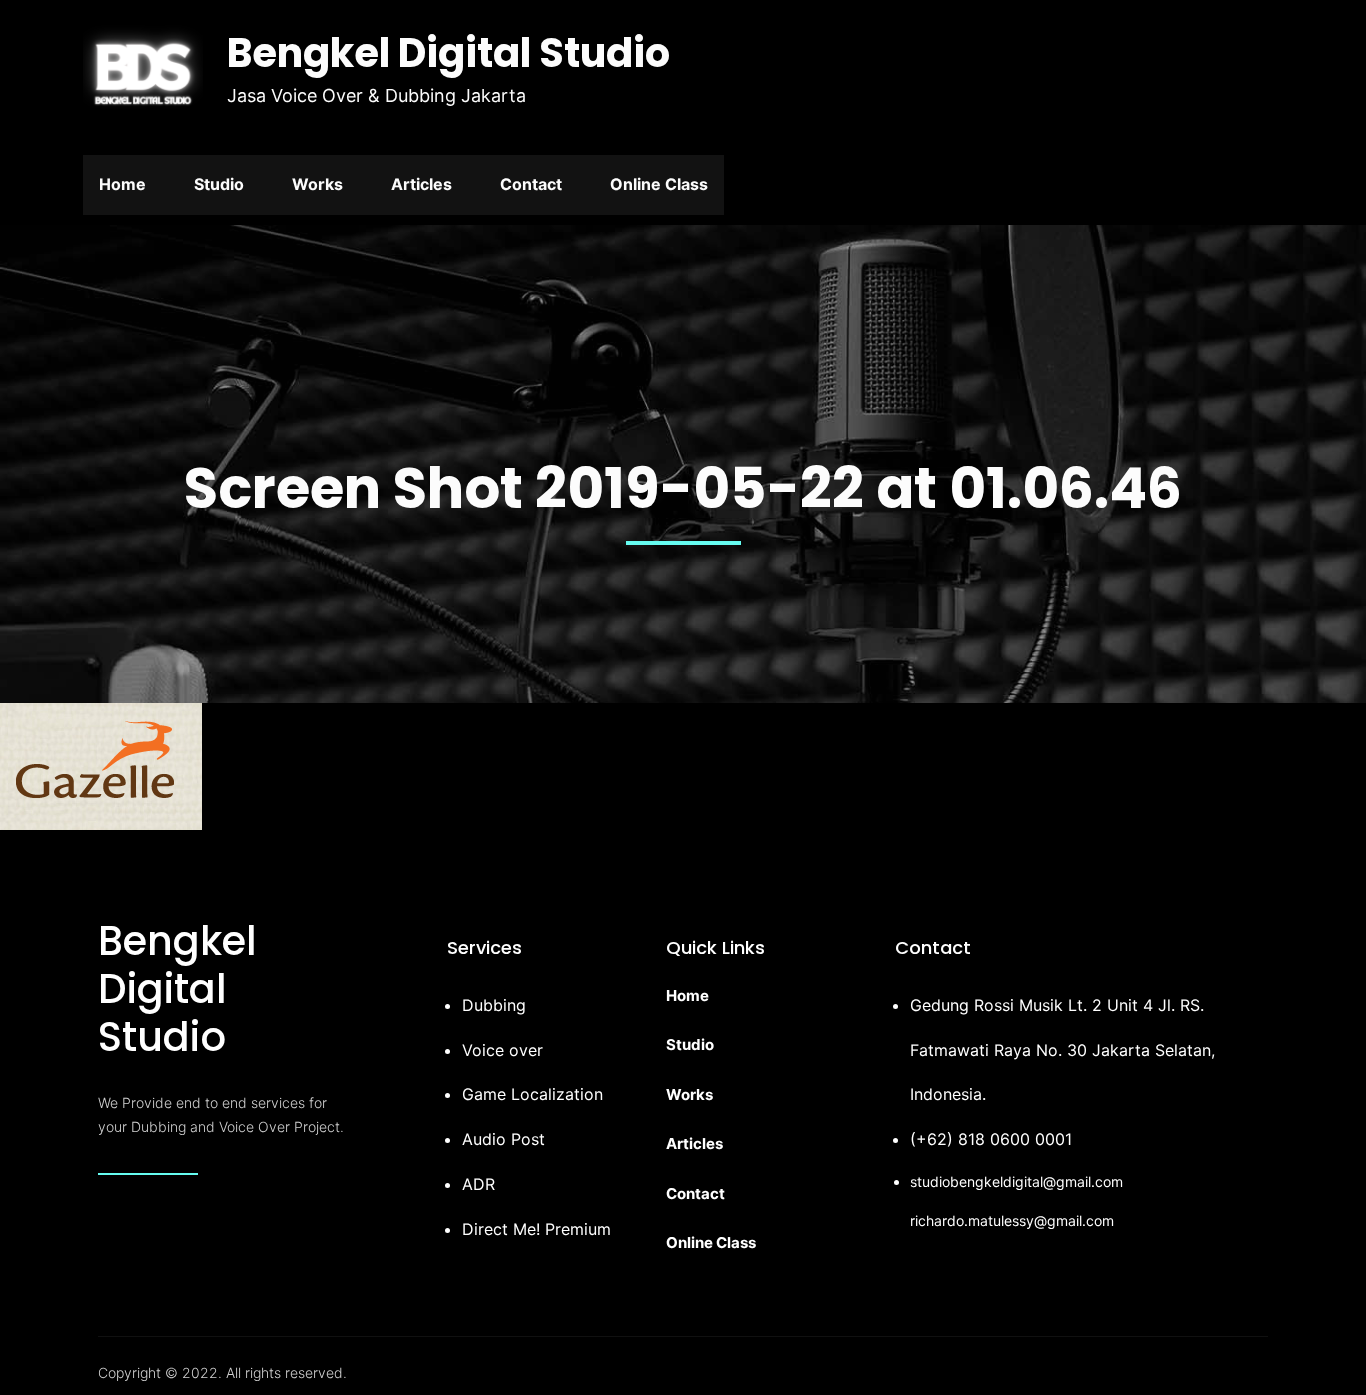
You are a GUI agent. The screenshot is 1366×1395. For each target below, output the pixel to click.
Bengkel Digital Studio (448, 53)
